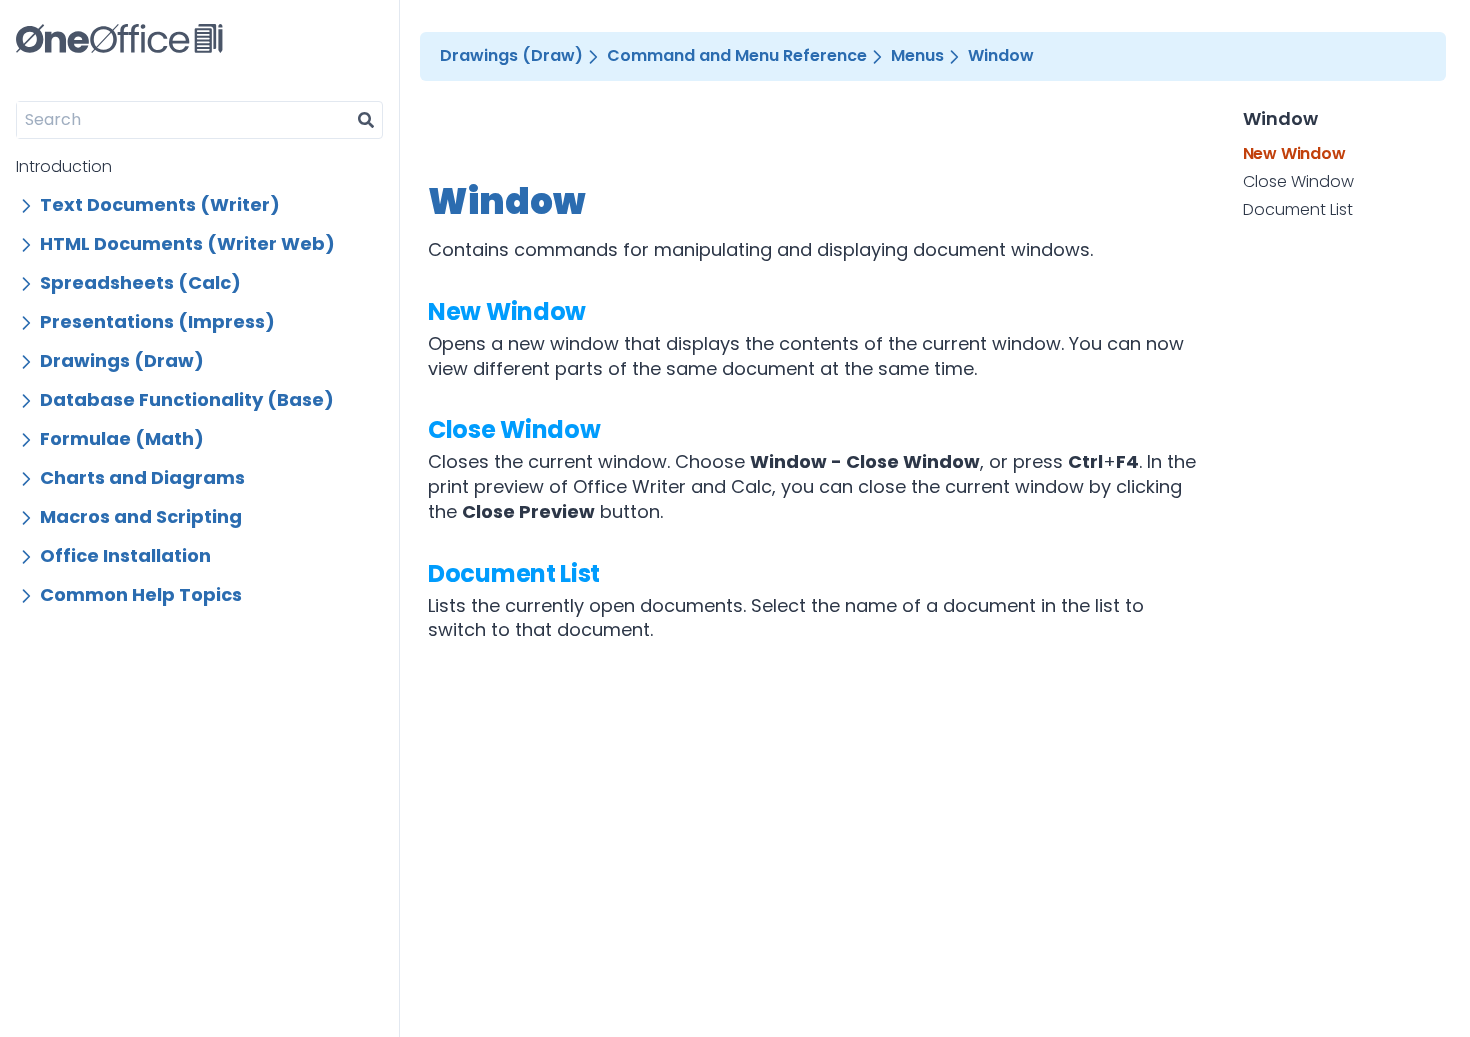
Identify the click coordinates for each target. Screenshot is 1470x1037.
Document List (514, 573)
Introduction (64, 166)
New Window (507, 311)
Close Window (514, 429)
